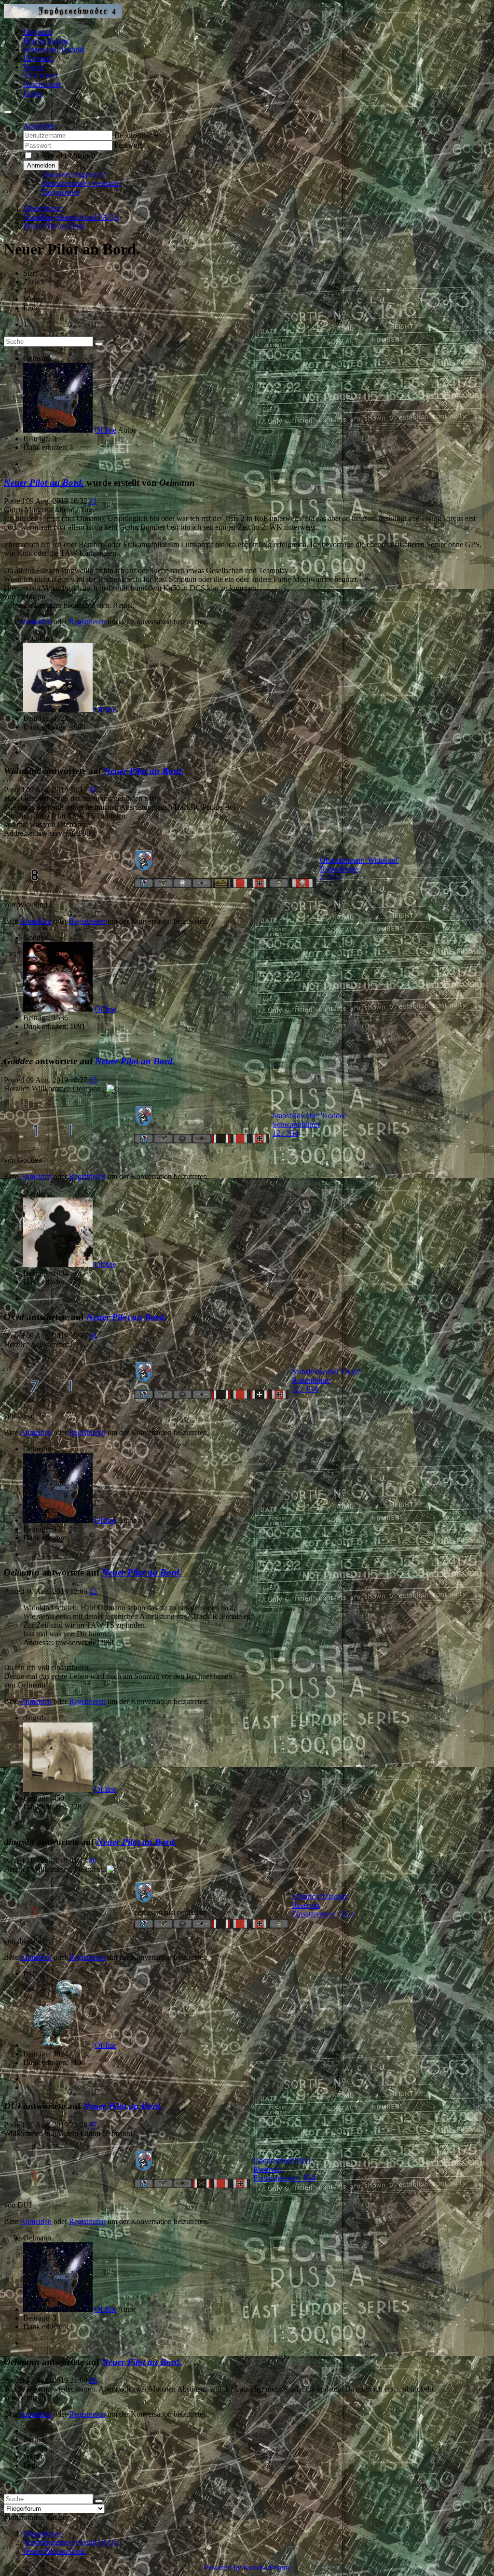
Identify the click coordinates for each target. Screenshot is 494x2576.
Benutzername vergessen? (82, 183)
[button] (39, 126)
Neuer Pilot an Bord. (44, 483)
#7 (93, 2125)
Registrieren (61, 192)
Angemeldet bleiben (65, 156)
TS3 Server (41, 76)
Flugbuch (38, 32)
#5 (93, 1591)
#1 (93, 501)
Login (32, 93)
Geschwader (42, 84)
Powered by (223, 2568)
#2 (93, 790)
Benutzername (136, 135)
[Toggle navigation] (8, 112)
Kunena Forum (266, 2568)
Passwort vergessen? (74, 175)
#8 (93, 2380)
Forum (33, 67)
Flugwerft (38, 58)
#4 (93, 1336)
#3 (93, 1080)
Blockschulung (46, 41)
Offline (105, 430)
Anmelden (41, 165)
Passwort (128, 145)
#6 (93, 1861)
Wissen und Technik (54, 49)
